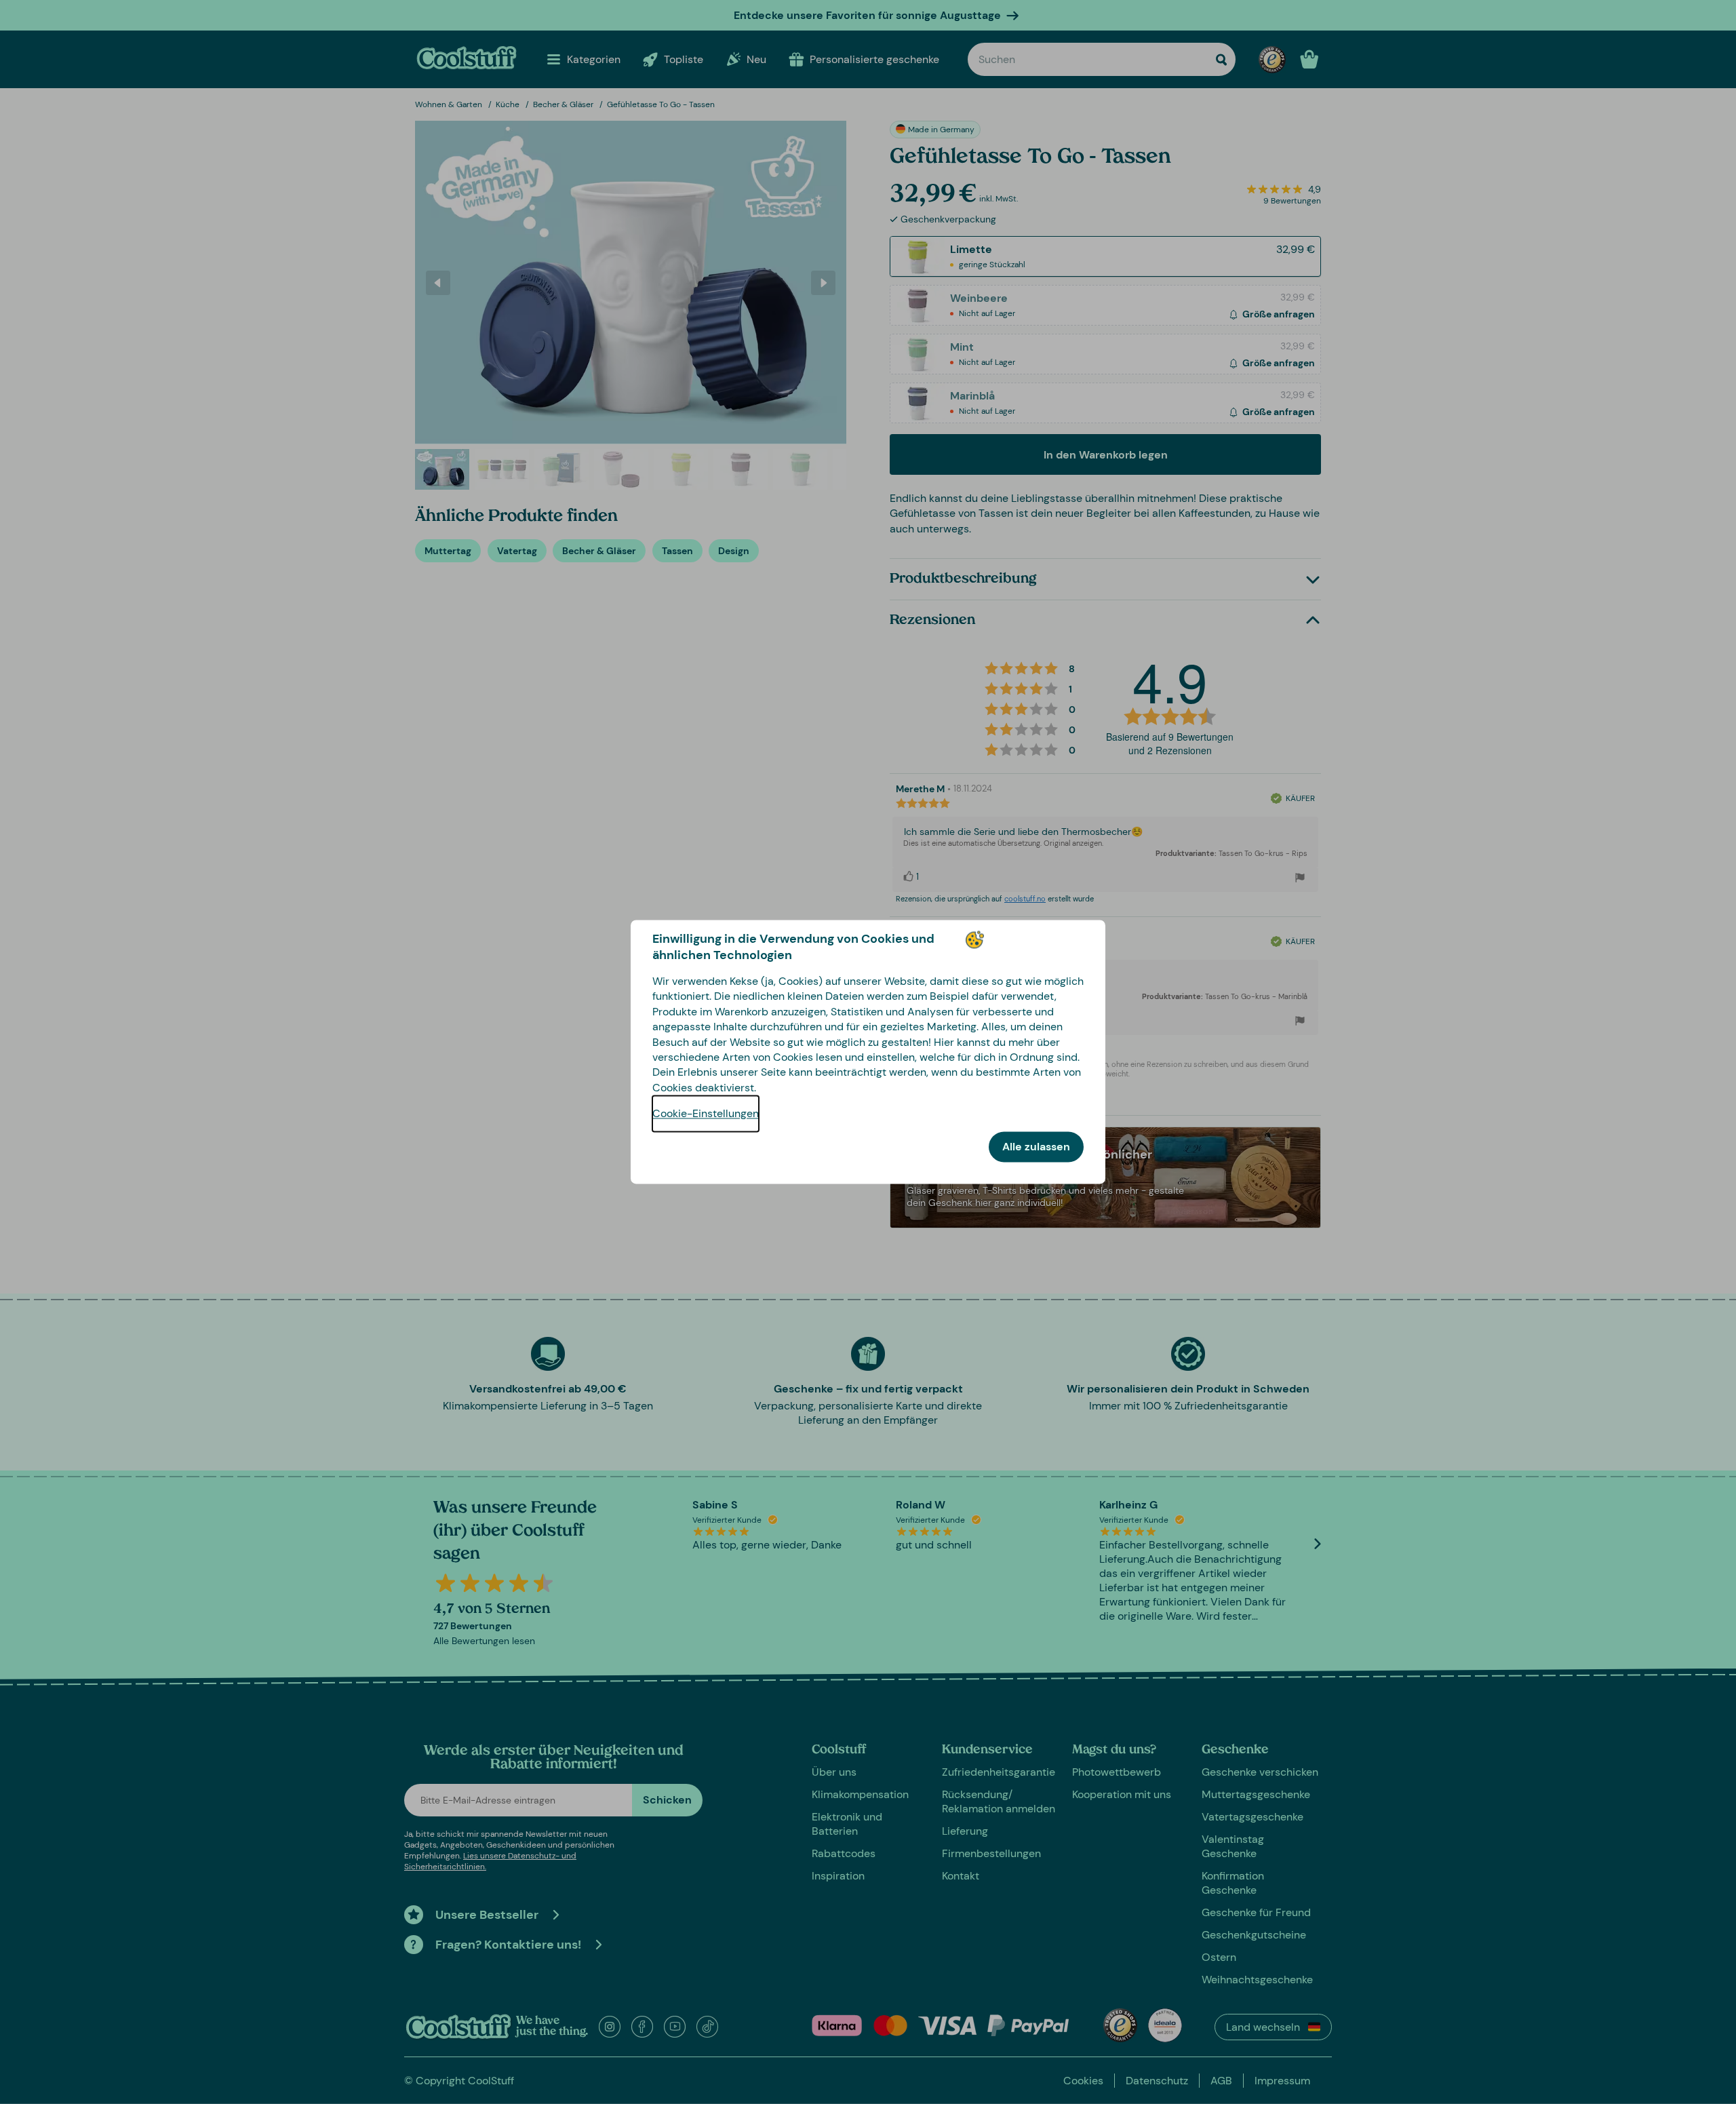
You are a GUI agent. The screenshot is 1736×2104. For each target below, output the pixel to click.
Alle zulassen (1036, 1147)
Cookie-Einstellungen (706, 1114)
